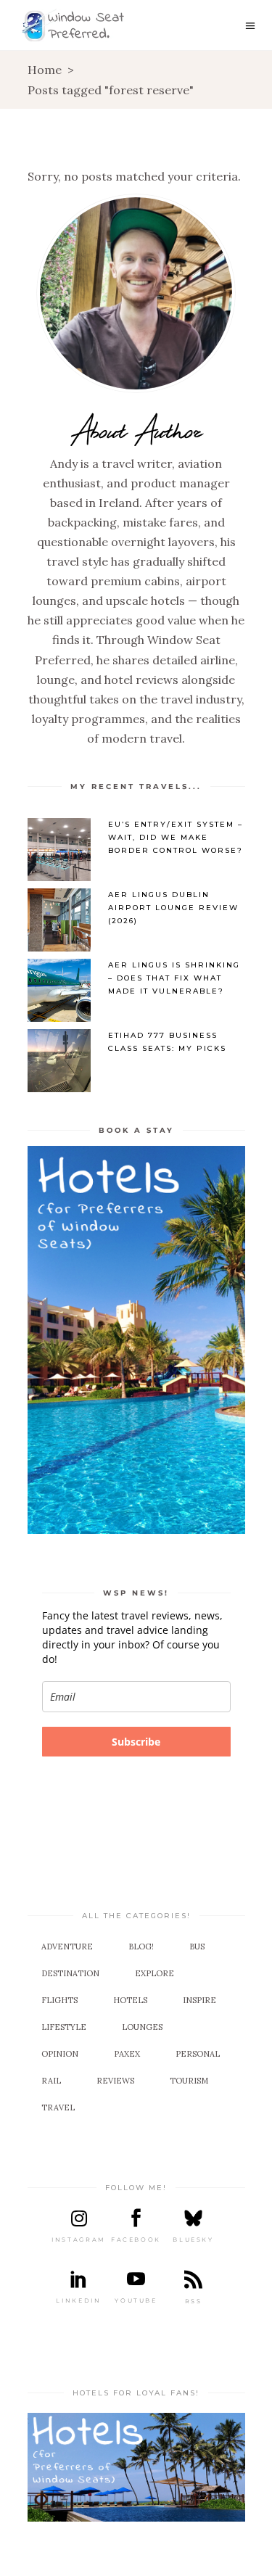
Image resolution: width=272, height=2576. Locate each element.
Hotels (130, 2000)
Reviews (115, 2081)
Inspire (199, 2000)
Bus (197, 1947)
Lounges (142, 2027)
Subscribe (136, 1742)
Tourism (189, 2081)
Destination (70, 1973)
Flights (59, 2000)
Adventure (67, 1947)
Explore (154, 1973)
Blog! (141, 1947)
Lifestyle (64, 2027)
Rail (51, 2081)
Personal (198, 2054)
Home (45, 70)
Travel (58, 2108)
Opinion (60, 2054)
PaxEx (127, 2054)
